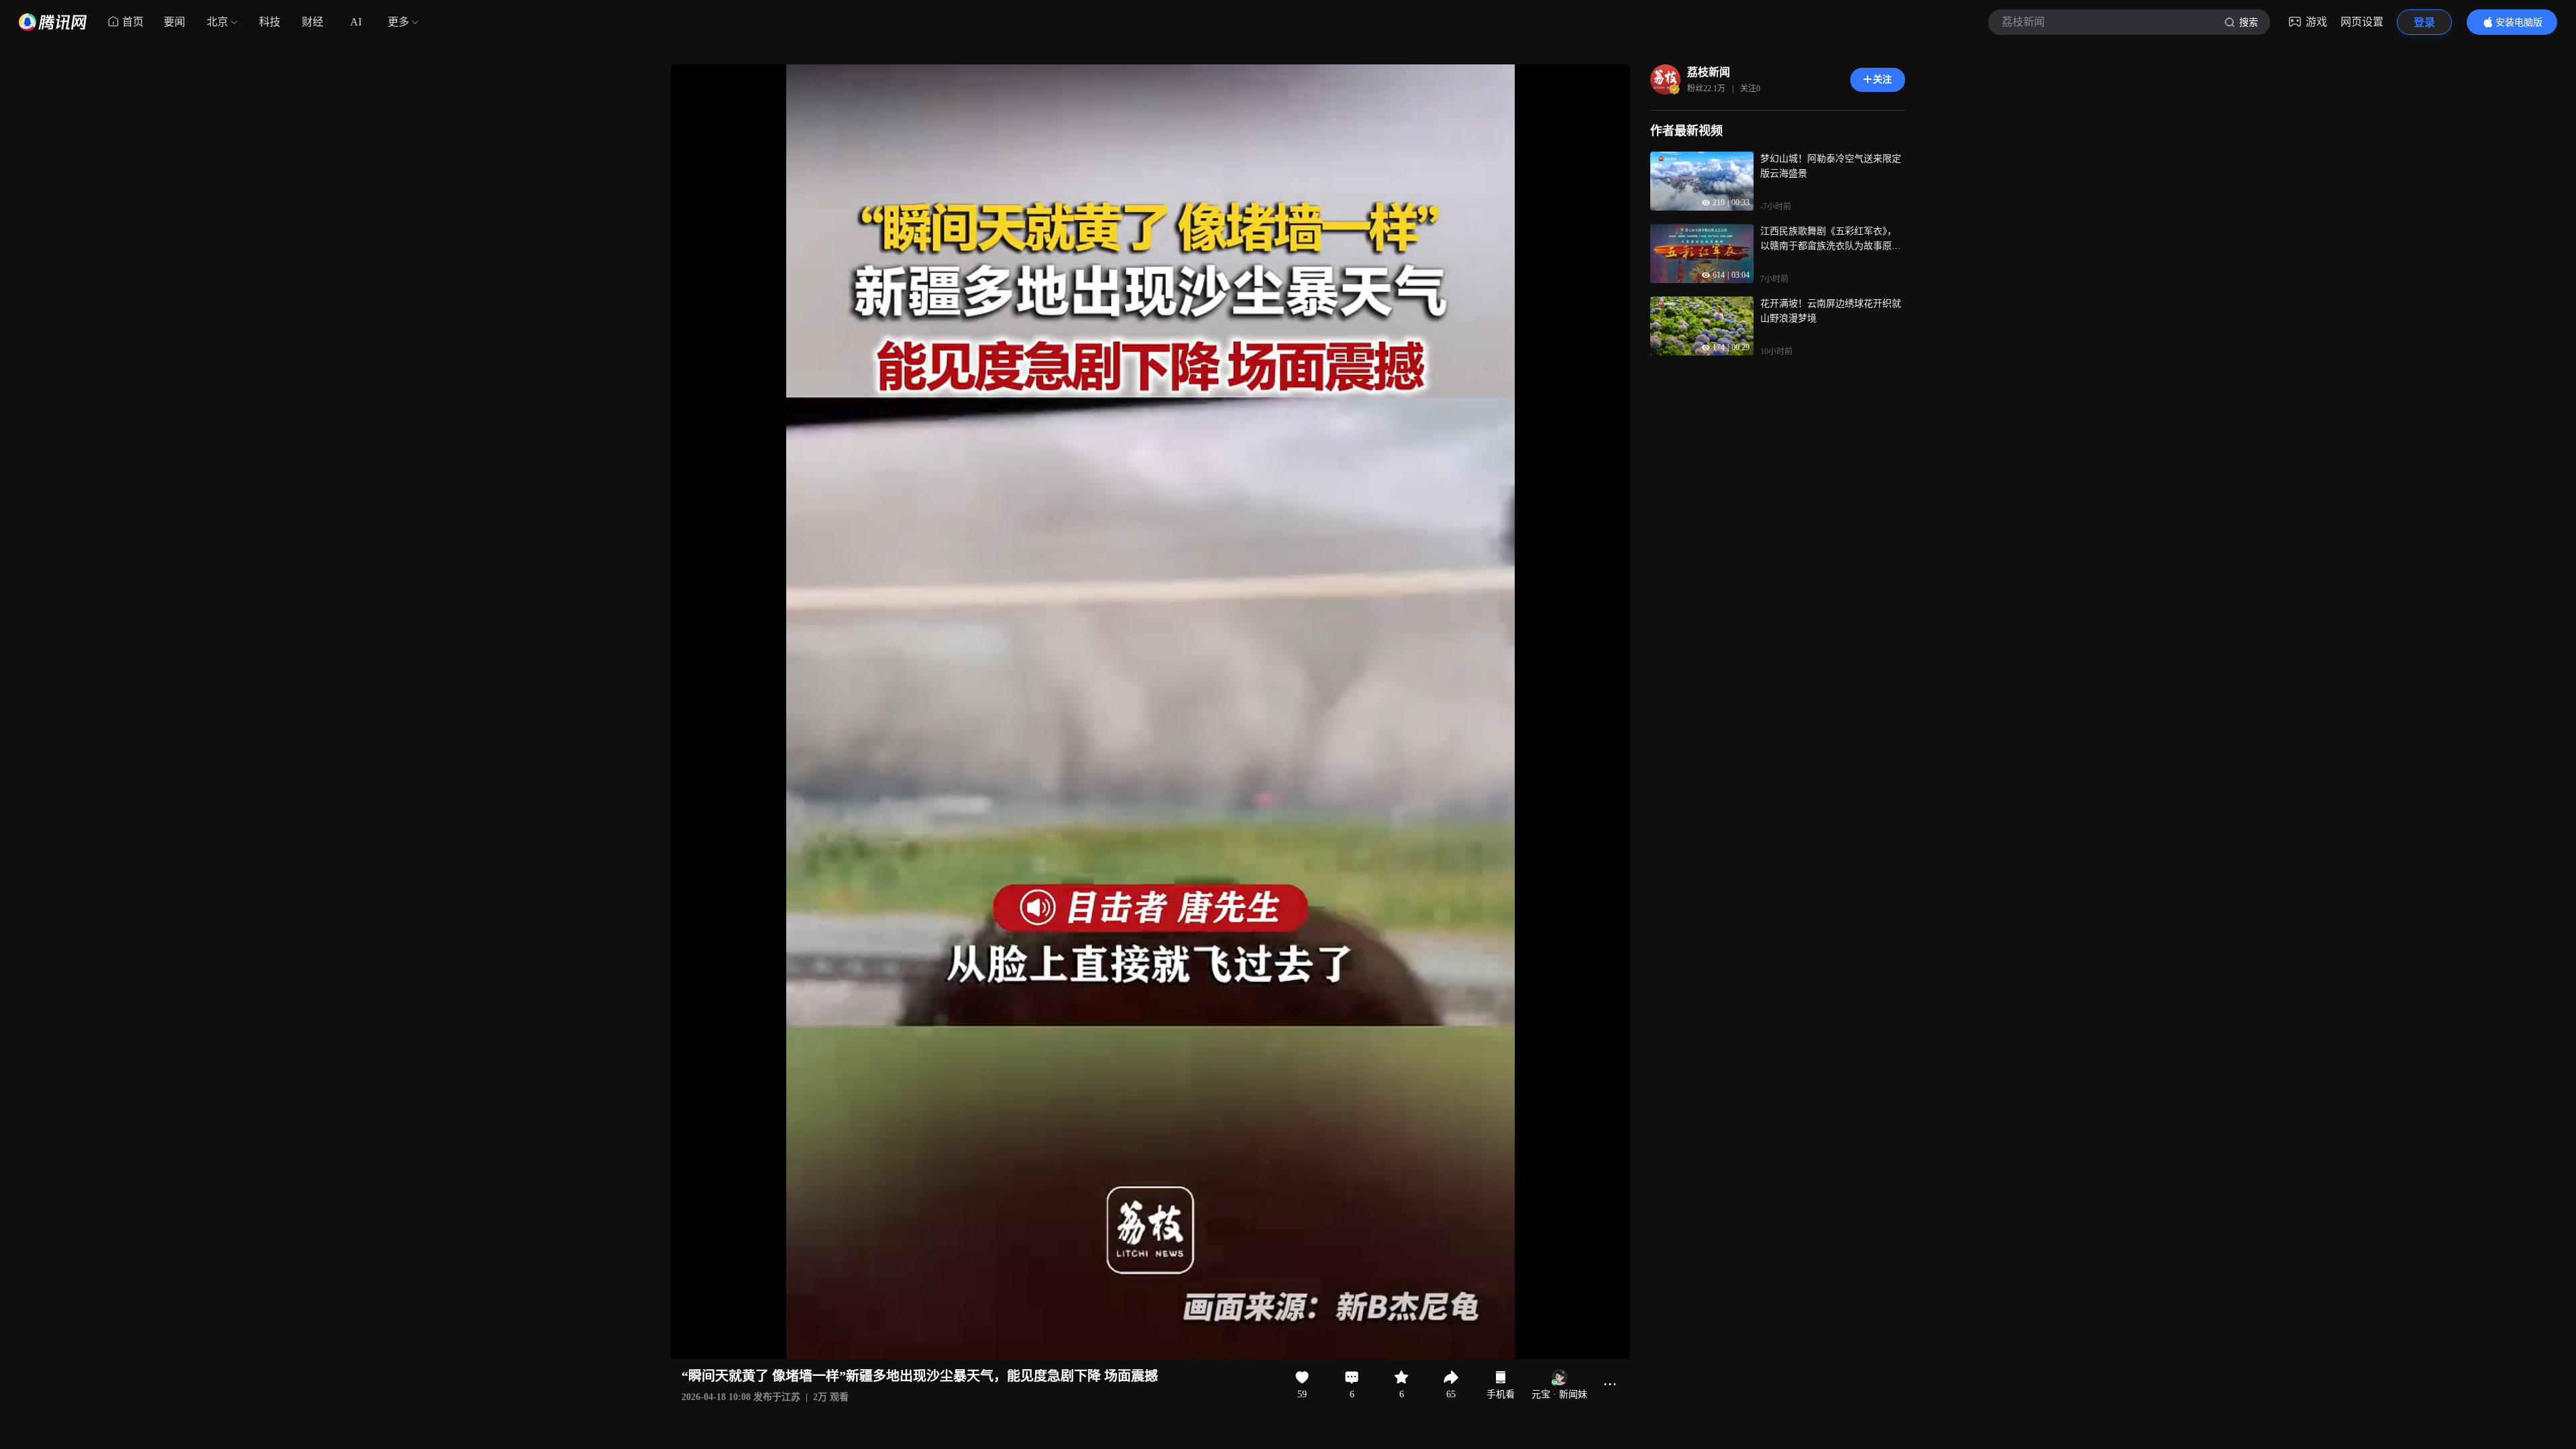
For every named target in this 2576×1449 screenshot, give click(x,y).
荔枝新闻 (1709, 72)
